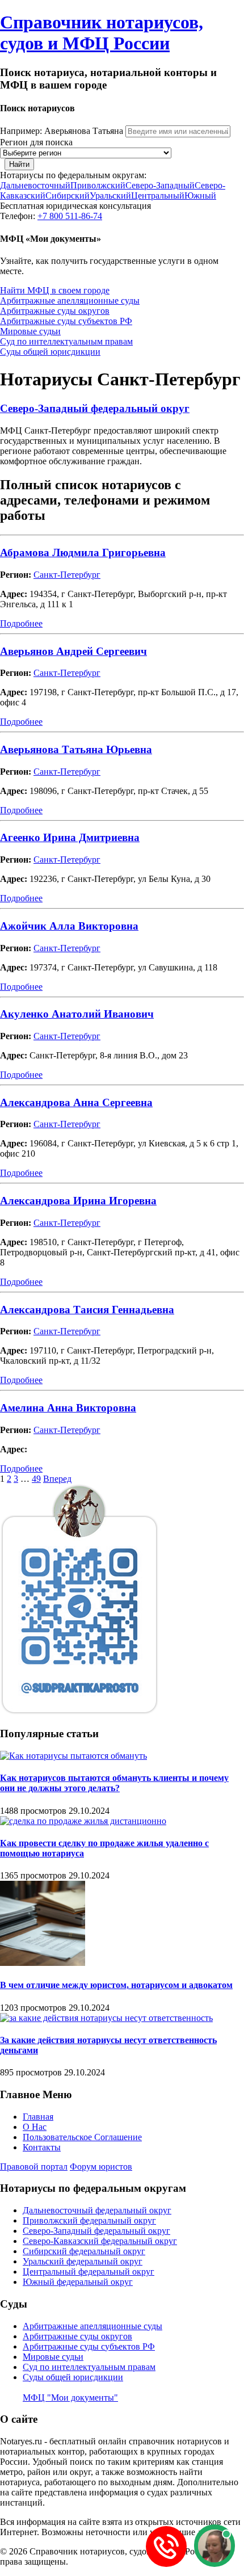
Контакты (42, 2147)
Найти (19, 164)
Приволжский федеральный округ (89, 2220)
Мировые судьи (30, 331)
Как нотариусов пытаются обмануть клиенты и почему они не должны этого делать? (114, 1783)
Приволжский (98, 185)
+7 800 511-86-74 (70, 216)
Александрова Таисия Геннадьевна (87, 1310)
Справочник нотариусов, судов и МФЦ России (102, 33)
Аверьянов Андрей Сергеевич (73, 651)
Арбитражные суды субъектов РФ (66, 321)
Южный (200, 196)
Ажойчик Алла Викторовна (69, 926)
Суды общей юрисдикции (50, 352)
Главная (38, 2117)
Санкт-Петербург (67, 575)
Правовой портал (34, 2167)
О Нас (35, 2127)
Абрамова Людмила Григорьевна (83, 552)
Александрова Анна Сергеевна (76, 1102)
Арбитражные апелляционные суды (70, 301)
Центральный (158, 196)
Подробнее (21, 623)
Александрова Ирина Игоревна (78, 1201)
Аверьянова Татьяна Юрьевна (76, 749)
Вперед (57, 1479)
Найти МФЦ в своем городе (55, 290)
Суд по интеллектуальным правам (66, 341)
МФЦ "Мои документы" (70, 2398)
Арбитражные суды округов (55, 311)
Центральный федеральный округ (89, 2272)
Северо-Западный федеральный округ (95, 408)
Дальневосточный (35, 185)
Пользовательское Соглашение (82, 2137)
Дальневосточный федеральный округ (97, 2210)
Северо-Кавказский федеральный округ (100, 2241)
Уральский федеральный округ (83, 2261)
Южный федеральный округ (78, 2282)
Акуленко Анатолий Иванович (77, 1014)
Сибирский (68, 196)
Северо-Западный (160, 185)
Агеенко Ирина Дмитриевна (70, 837)
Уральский (110, 196)
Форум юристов (101, 2167)
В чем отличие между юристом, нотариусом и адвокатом (116, 1985)
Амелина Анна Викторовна (68, 1408)
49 (36, 1479)
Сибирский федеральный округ (84, 2251)
